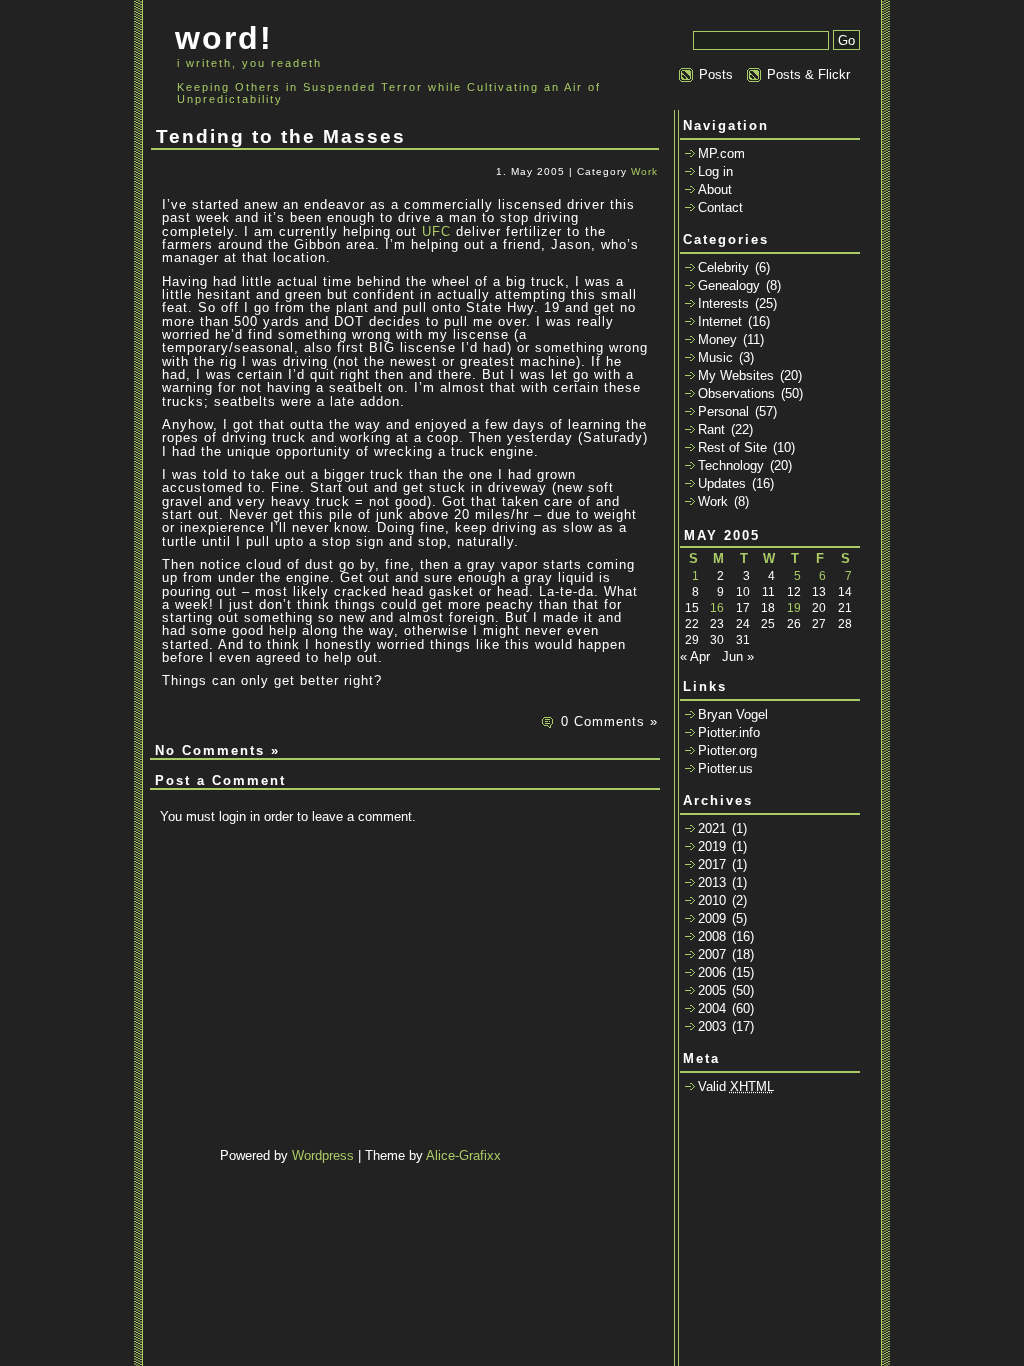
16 (717, 608)
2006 (712, 972)
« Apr (695, 656)
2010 (712, 900)
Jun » (738, 656)
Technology (731, 465)
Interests (723, 303)
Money (717, 339)
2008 (712, 936)
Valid (736, 1086)
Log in (715, 171)
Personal (723, 411)
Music (715, 357)
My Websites (736, 375)
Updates (722, 483)
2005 (712, 990)
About (715, 189)
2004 (712, 1008)
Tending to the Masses (281, 136)
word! (224, 38)
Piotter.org (727, 750)
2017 (712, 864)
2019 (712, 846)
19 (794, 608)
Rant (711, 429)
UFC (436, 231)
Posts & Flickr (808, 74)
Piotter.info (729, 732)
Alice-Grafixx (463, 1155)
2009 (712, 918)
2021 (712, 828)
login (232, 816)
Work (644, 171)
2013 (712, 882)
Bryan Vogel (733, 714)
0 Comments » (609, 721)
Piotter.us (725, 768)
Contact (720, 207)
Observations (736, 393)
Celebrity (723, 267)
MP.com (721, 153)
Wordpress (323, 1155)
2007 (712, 954)
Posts (716, 74)
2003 (712, 1026)
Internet (720, 321)
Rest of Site (732, 447)
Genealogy (729, 285)
